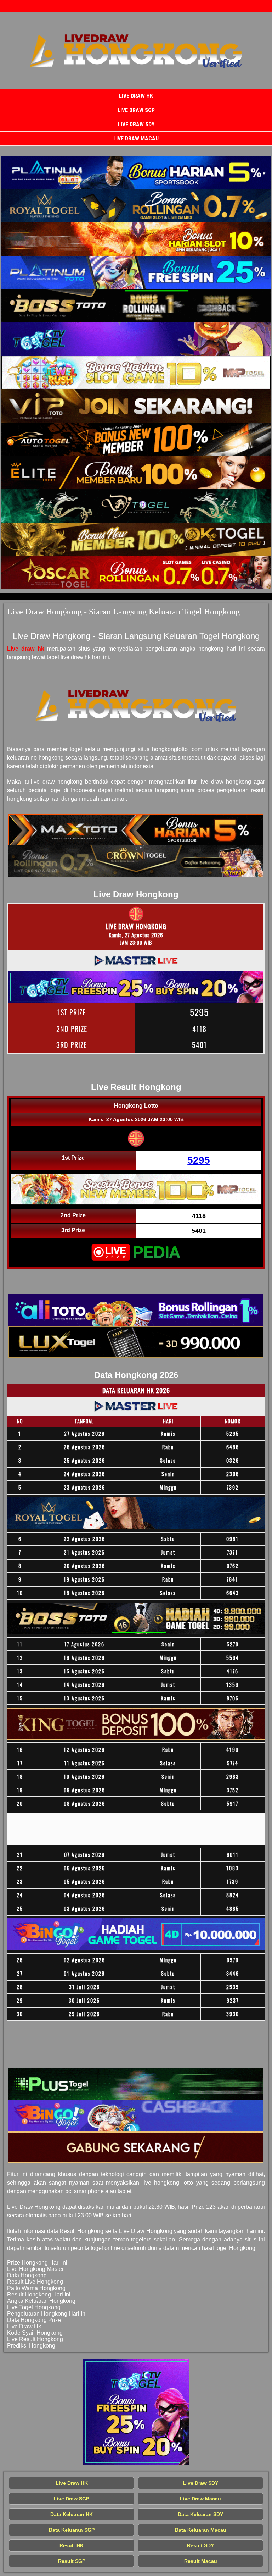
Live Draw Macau (136, 139)
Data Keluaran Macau (201, 2530)
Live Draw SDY (136, 124)
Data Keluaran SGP (72, 2530)
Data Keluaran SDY (200, 2514)
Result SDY (200, 2545)
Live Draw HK (136, 96)
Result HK (72, 2545)
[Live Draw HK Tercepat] (136, 172)
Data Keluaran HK (72, 2514)
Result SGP (72, 2561)
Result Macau (201, 2561)
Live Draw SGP (136, 110)
